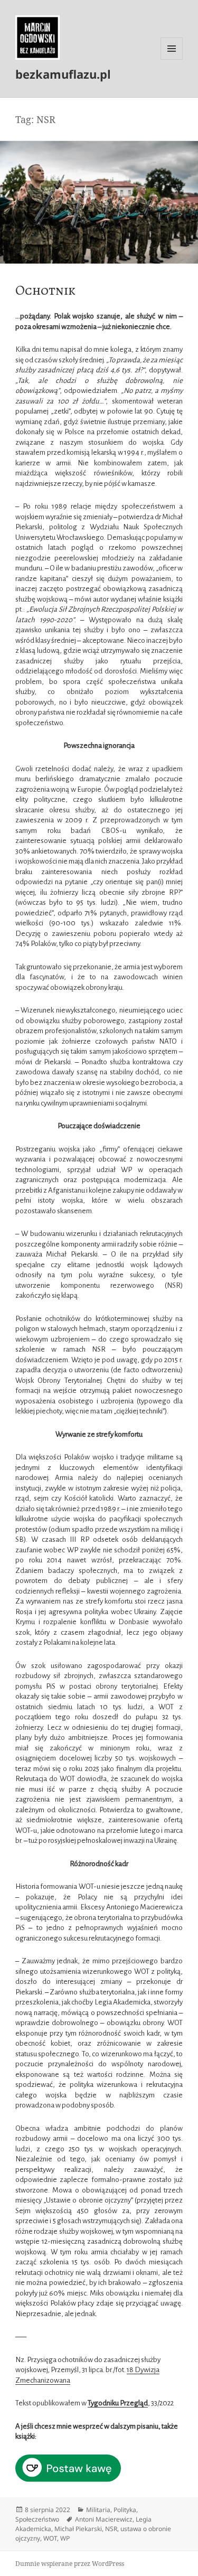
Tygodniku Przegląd (118, 2403)
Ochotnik (45, 290)
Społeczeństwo (37, 2519)
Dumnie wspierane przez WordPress (70, 2564)
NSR (111, 2529)
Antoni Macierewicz (104, 2519)
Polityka (125, 2510)
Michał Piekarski (78, 2529)
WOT (50, 2538)
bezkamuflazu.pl (63, 74)
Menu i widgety (172, 59)
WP (65, 2538)
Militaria (98, 2510)
